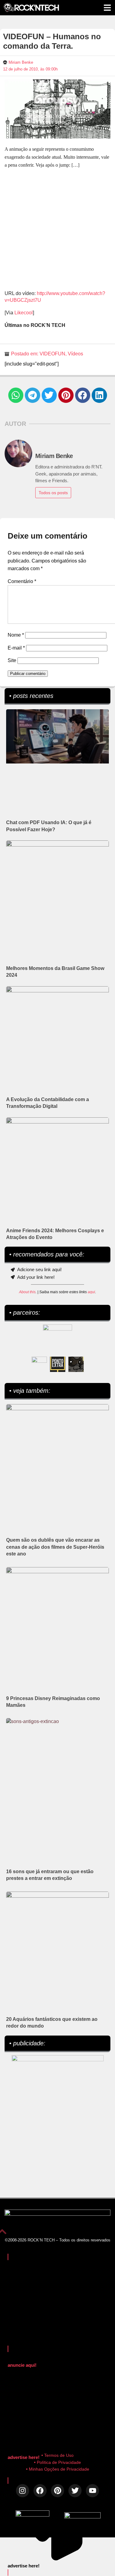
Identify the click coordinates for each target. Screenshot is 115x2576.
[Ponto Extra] (58, 1364)
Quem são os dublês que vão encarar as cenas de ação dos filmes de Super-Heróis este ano (55, 1547)
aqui (91, 1292)
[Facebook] (40, 2491)
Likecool (24, 313)
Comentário (22, 581)
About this (27, 1292)
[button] (16, 395)
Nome (16, 635)
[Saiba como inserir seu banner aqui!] (39, 1364)
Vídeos (75, 354)
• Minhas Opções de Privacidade (58, 2469)
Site (12, 660)
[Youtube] (92, 2491)
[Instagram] (23, 2491)
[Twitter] (75, 2491)
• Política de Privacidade (57, 2462)
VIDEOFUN (52, 354)
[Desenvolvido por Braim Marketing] (82, 2517)
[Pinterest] (57, 2491)
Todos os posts (53, 493)
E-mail (16, 648)
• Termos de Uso (57, 2455)
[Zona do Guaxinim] (76, 1364)
